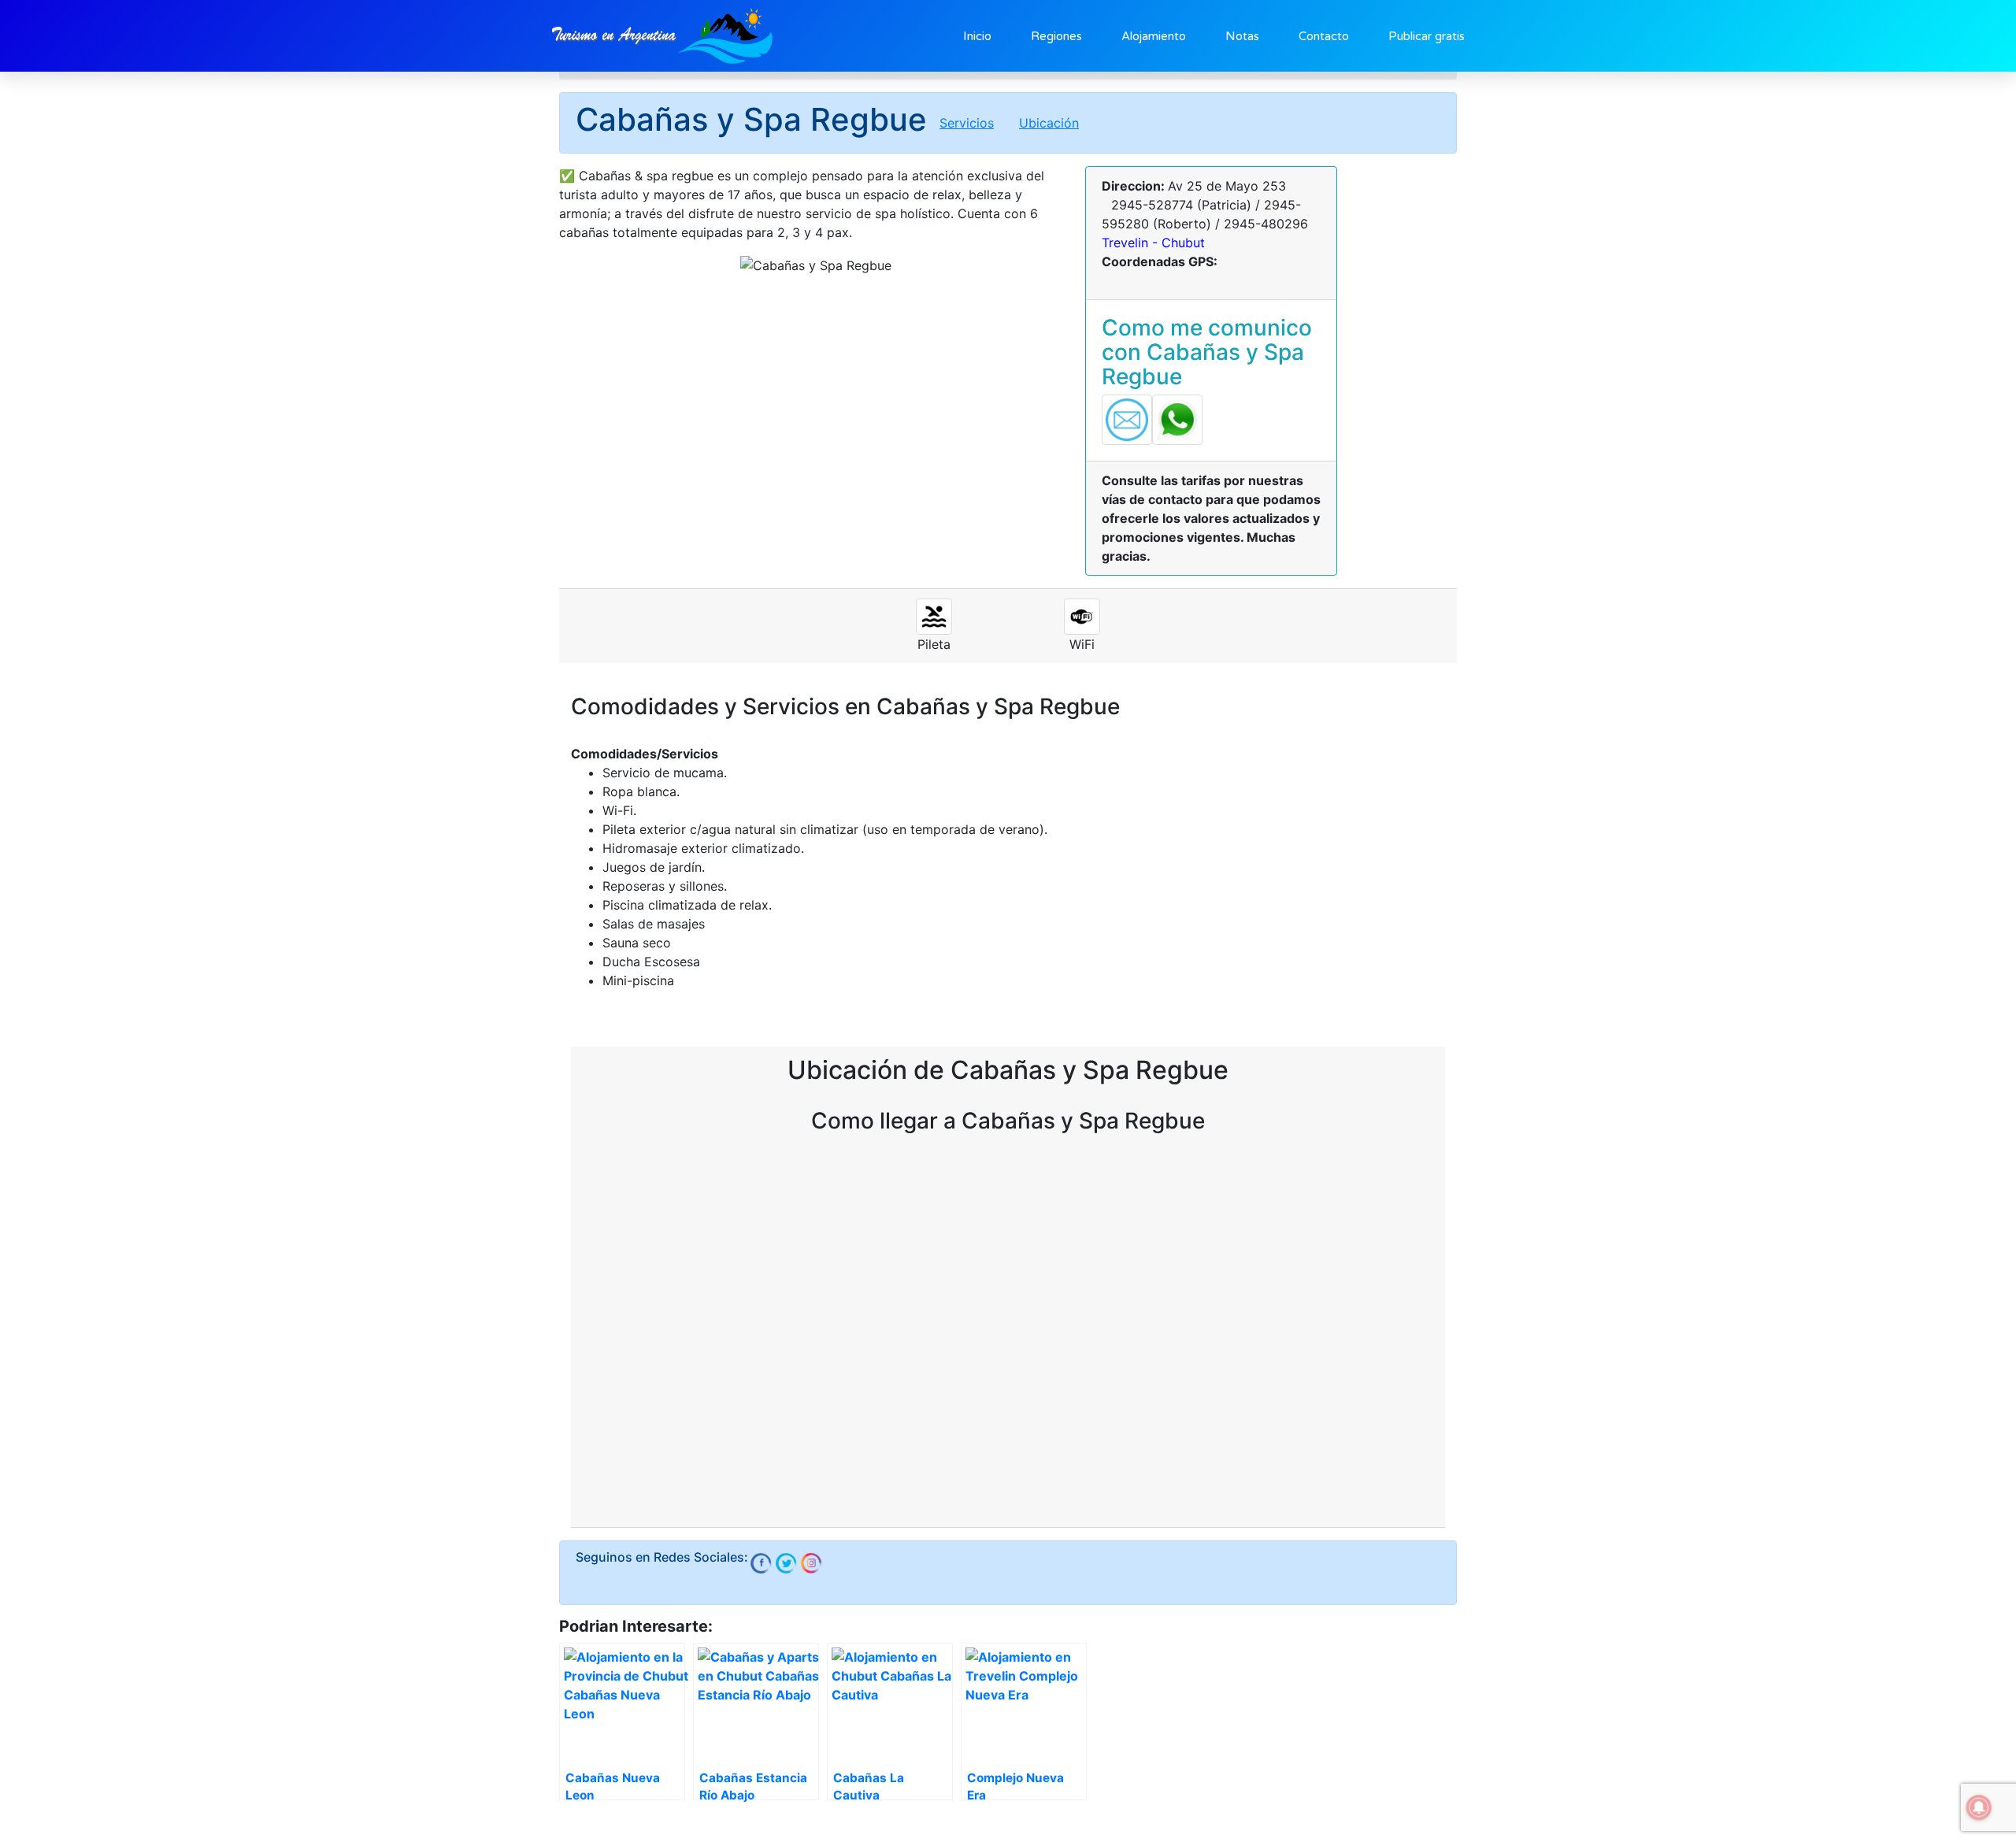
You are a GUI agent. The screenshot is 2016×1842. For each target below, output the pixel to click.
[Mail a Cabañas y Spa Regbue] (1127, 419)
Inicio (977, 36)
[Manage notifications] (1979, 1807)
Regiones (1056, 36)
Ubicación (1049, 123)
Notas (1242, 36)
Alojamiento (1154, 36)
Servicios (967, 123)
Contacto (1324, 36)
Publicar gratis (1427, 36)
